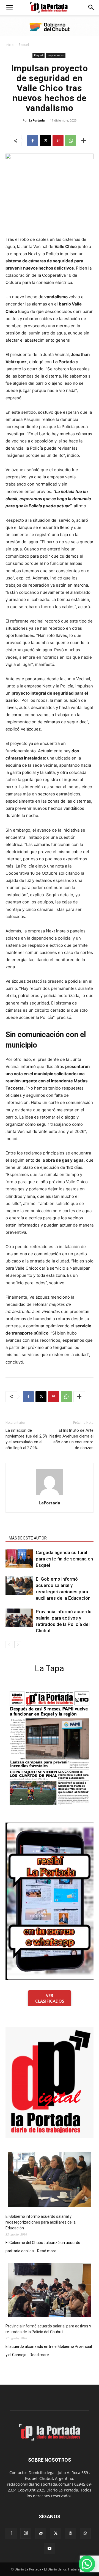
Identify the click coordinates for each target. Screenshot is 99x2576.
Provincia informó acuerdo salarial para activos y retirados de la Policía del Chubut (48, 2329)
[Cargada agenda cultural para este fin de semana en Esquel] (19, 1559)
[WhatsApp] (71, 141)
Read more (47, 2251)
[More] (84, 141)
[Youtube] (50, 2549)
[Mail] (41, 2533)
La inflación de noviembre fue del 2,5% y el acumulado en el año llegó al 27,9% (27, 1439)
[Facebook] (33, 141)
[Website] (70, 2533)
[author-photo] (50, 1495)
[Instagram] (26, 2533)
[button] (9, 7)
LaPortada (37, 120)
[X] (45, 141)
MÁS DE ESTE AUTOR (28, 1538)
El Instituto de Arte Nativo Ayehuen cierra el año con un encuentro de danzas (71, 1439)
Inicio (9, 45)
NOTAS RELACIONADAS (29, 1530)
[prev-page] (9, 1645)
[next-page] (18, 1645)
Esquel (24, 45)
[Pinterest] (58, 141)
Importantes (56, 55)
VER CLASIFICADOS (50, 1998)
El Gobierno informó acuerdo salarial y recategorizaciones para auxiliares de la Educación (41, 2222)
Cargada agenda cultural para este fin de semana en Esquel (64, 1559)
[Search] (91, 7)
